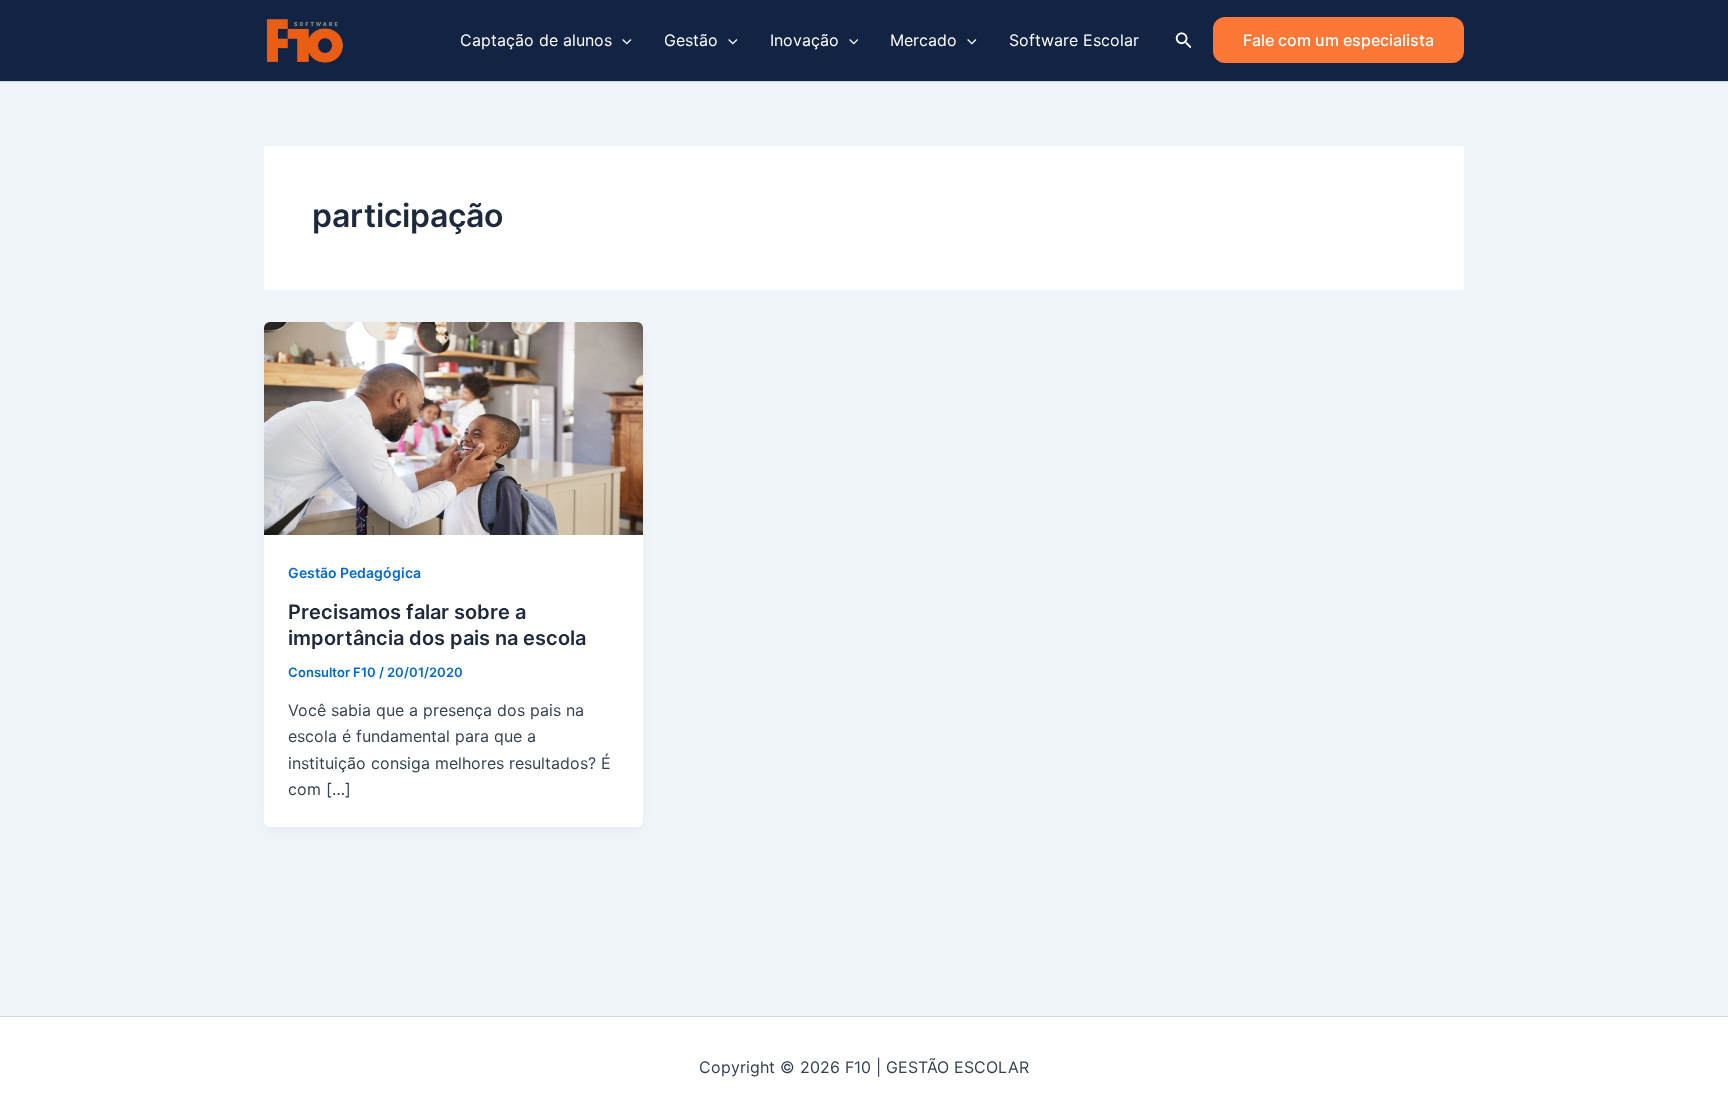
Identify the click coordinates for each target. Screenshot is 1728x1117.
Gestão (691, 40)
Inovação (804, 40)
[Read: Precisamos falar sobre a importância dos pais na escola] (453, 427)
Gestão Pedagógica (354, 572)
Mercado (923, 40)
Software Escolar (1074, 40)
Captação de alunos (536, 40)
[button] (622, 40)
